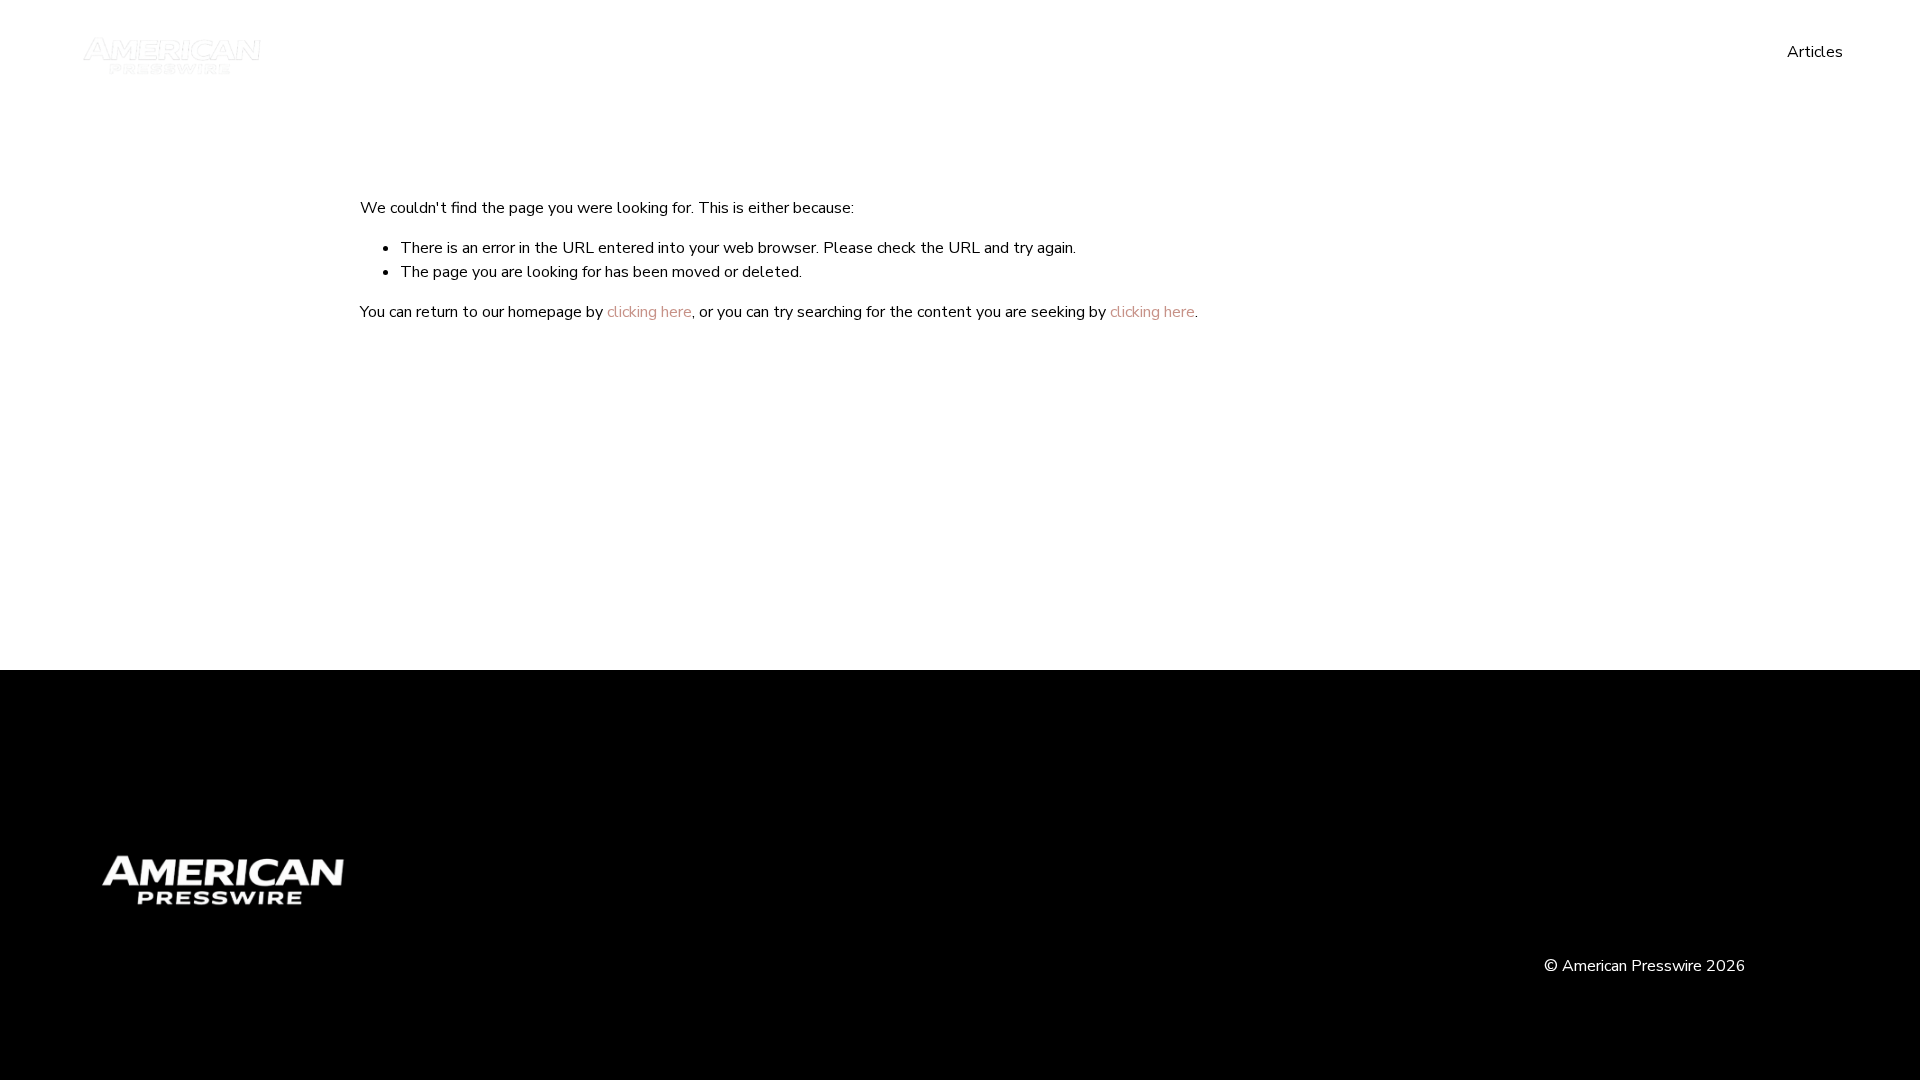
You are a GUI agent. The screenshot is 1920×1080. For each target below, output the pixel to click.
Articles (1815, 52)
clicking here (649, 312)
